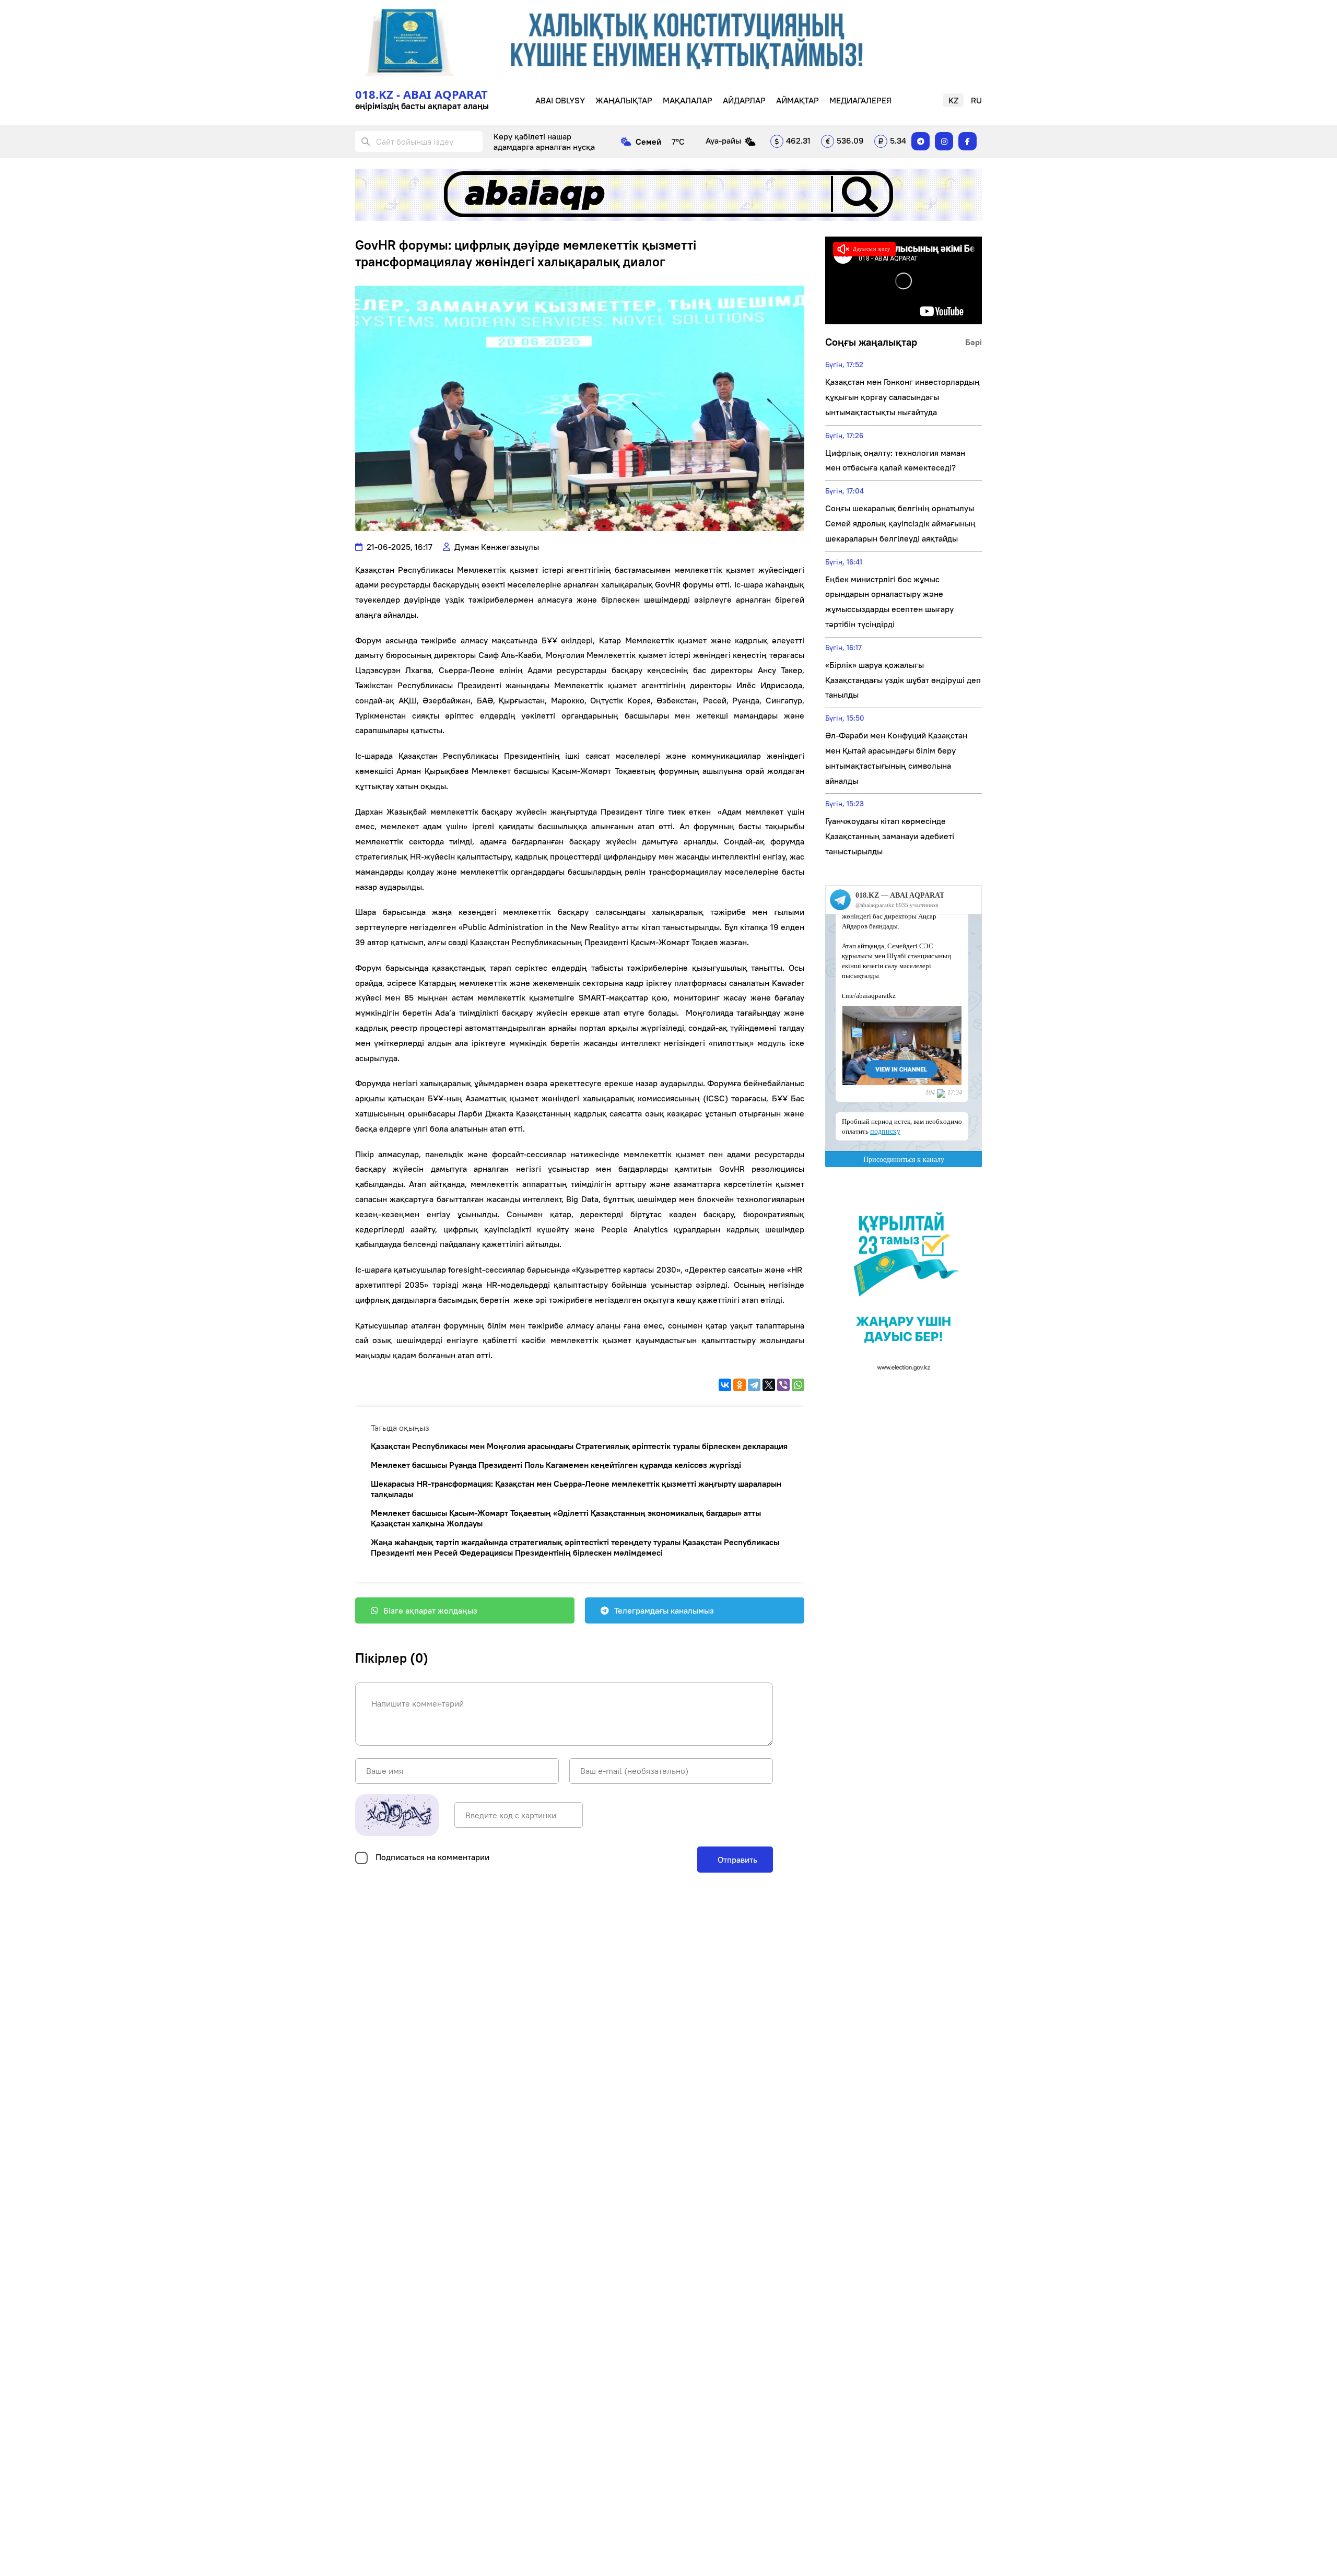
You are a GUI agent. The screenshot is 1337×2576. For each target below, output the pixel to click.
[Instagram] (944, 141)
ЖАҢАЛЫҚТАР (624, 100)
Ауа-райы (723, 140)
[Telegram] (920, 141)
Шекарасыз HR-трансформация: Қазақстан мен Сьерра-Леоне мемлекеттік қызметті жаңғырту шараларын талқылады (576, 1489)
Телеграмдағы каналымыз (664, 1610)
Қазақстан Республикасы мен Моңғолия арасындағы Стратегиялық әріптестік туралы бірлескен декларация (579, 1446)
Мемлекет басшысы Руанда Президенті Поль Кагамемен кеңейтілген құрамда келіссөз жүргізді (556, 1465)
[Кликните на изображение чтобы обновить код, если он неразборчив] (397, 1815)
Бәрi (974, 342)
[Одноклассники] (740, 1385)
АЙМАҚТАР (797, 100)
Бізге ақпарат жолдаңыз (430, 1610)
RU (976, 100)
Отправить (736, 1860)
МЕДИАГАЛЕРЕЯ (860, 100)
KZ (953, 100)
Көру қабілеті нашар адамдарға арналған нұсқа (544, 142)
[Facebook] (967, 141)
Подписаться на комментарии (432, 1857)
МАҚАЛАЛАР (688, 100)
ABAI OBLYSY (560, 100)
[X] (769, 1385)
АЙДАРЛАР (744, 100)
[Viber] (783, 1385)
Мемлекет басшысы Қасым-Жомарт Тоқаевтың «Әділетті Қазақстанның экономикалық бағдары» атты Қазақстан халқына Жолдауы (566, 1518)
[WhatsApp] (798, 1385)
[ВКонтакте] (725, 1385)
